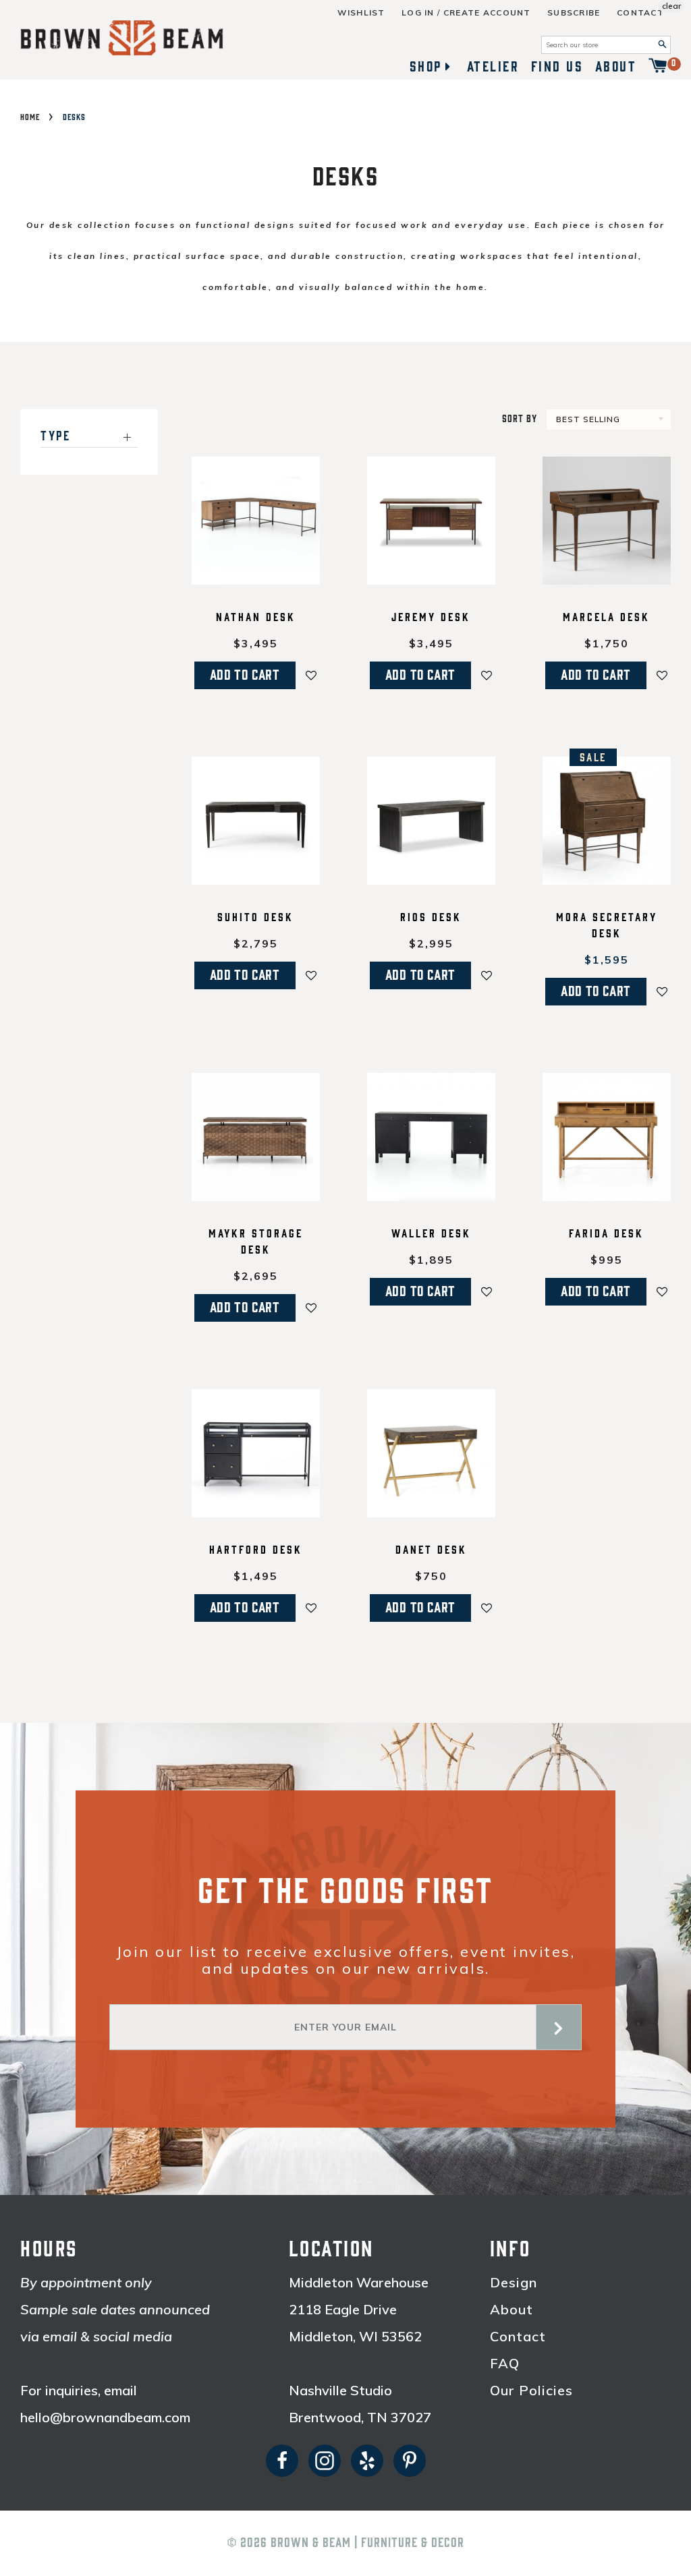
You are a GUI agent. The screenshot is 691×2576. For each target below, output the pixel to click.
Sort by (520, 419)
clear (671, 6)
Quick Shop (255, 576)
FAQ (505, 2364)
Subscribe (574, 13)
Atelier (493, 67)
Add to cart (245, 675)
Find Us (557, 67)
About (616, 67)
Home (30, 117)
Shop (426, 67)
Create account (487, 13)
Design (514, 2283)
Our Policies (531, 2391)
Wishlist (361, 13)
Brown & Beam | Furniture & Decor (367, 2543)
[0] (658, 67)
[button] (311, 675)
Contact (640, 13)
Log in (418, 13)
